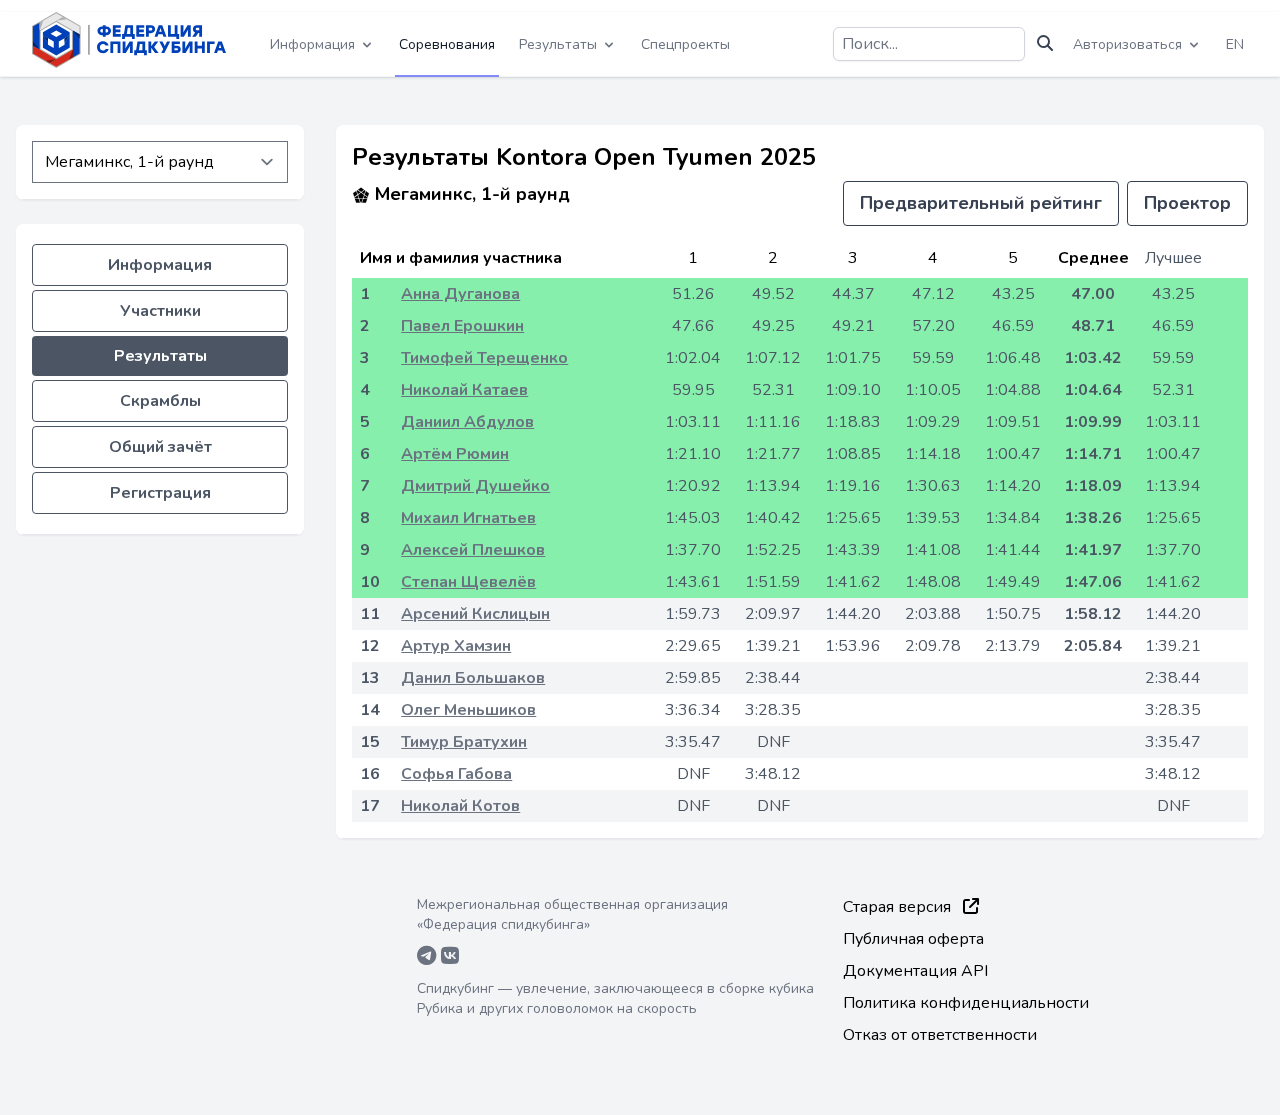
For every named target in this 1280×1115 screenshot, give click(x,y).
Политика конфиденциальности (966, 1003)
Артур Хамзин (456, 646)
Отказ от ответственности (940, 1035)
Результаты (160, 356)
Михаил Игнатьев (468, 518)
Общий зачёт (160, 447)
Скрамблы (160, 401)
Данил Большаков (473, 678)
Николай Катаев (464, 390)
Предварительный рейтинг (981, 203)
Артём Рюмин (455, 454)
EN (1235, 44)
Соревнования (447, 44)
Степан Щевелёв (468, 582)
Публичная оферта (913, 939)
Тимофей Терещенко (484, 358)
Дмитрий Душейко (475, 486)
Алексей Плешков (473, 550)
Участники (160, 311)
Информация (160, 265)
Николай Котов (460, 806)
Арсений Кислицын (475, 614)
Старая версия (899, 907)
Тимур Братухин (464, 742)
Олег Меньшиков (468, 710)
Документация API (915, 971)
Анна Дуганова (460, 294)
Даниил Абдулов (467, 422)
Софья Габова (456, 774)
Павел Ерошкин (462, 326)
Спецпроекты (685, 44)
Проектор (1187, 203)
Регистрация (160, 493)
